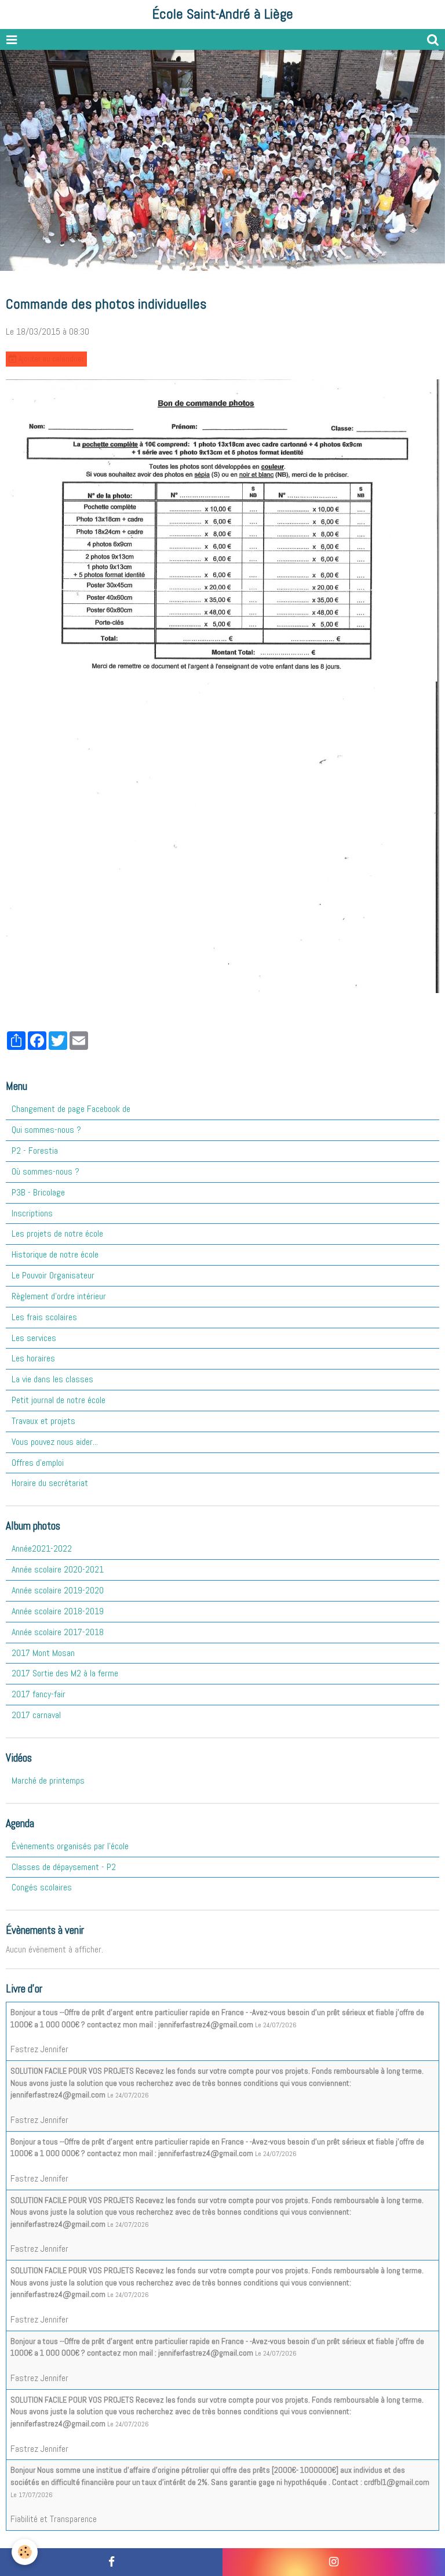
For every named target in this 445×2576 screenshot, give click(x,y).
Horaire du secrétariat (50, 1483)
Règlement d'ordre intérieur (59, 1296)
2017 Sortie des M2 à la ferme (65, 1673)
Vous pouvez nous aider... (55, 1442)
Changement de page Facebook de (71, 1109)
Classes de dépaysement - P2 (64, 1867)
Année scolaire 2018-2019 (58, 1611)
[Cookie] (25, 2552)
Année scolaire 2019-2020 (58, 1590)
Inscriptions (32, 1213)
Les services (34, 1338)
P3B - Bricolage (38, 1192)
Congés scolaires (42, 1887)
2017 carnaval (36, 1715)
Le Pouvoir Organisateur (53, 1275)
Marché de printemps (48, 1780)
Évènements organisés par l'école (70, 1846)
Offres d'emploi (38, 1463)
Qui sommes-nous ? (46, 1130)
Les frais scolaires (44, 1317)
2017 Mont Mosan (43, 1653)
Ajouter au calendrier (50, 359)
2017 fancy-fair (39, 1694)
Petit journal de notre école (59, 1400)
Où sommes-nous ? (45, 1171)
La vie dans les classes (52, 1379)
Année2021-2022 (42, 1548)
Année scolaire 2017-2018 (58, 1632)
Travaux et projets (43, 1421)
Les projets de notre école (57, 1233)
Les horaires (33, 1358)
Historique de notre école (55, 1254)
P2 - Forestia (35, 1151)
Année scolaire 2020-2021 (58, 1569)
